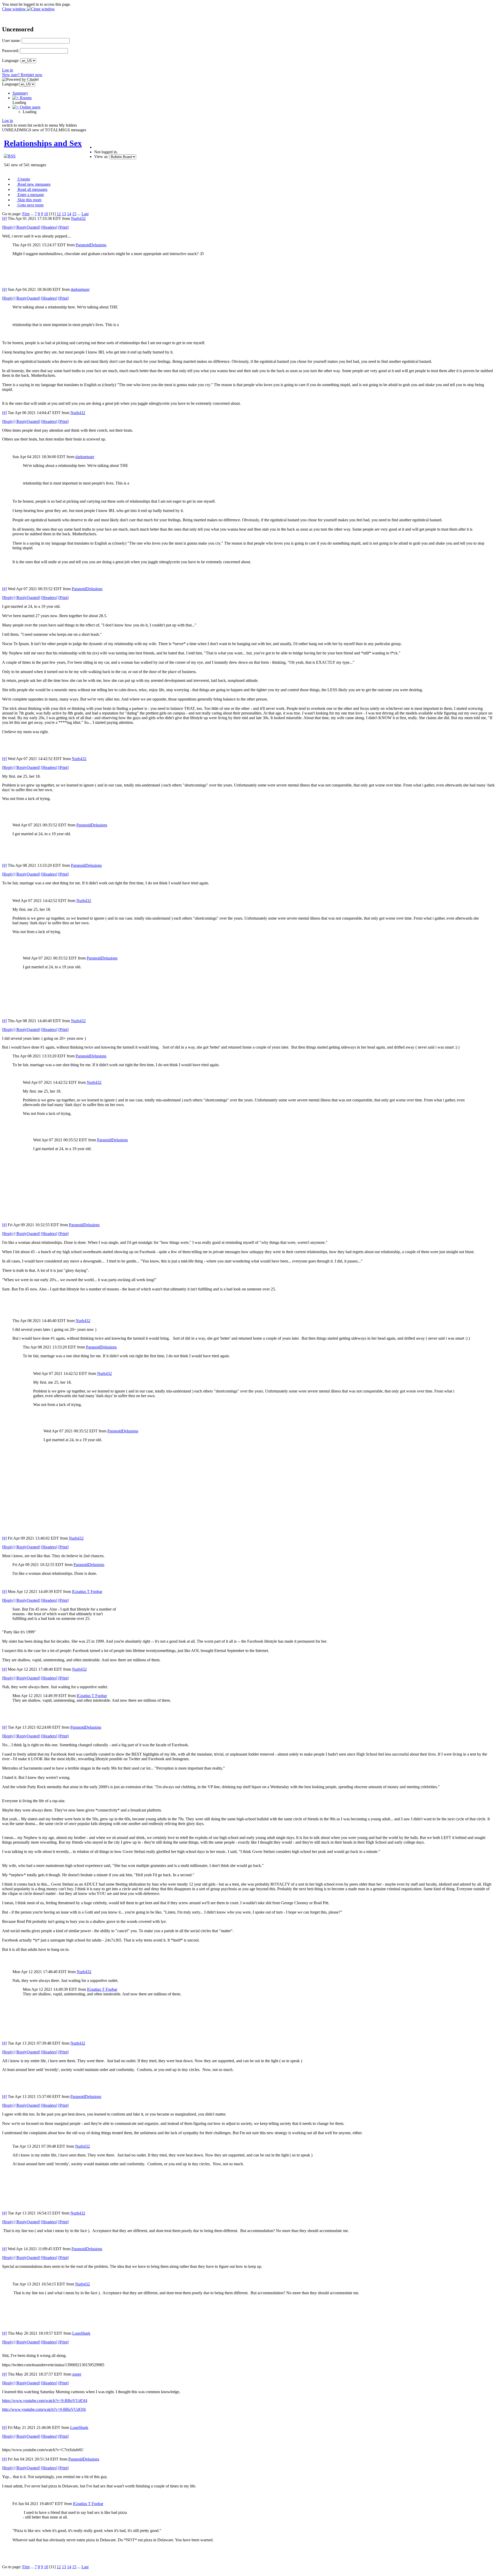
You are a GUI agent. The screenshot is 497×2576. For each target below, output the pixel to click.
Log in (8, 70)
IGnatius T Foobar (87, 1592)
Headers (49, 227)
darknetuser (80, 289)
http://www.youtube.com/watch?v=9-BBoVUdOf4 (44, 2409)
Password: (10, 51)
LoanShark (81, 2333)
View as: (101, 157)
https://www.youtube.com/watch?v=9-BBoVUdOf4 (45, 2401)
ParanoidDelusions (91, 245)
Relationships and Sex (43, 143)
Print (63, 227)
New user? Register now (22, 75)
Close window (14, 9)
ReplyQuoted (28, 227)
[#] (4, 218)
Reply (8, 227)
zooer (77, 2374)
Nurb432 (78, 218)
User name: (11, 41)
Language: (11, 60)
